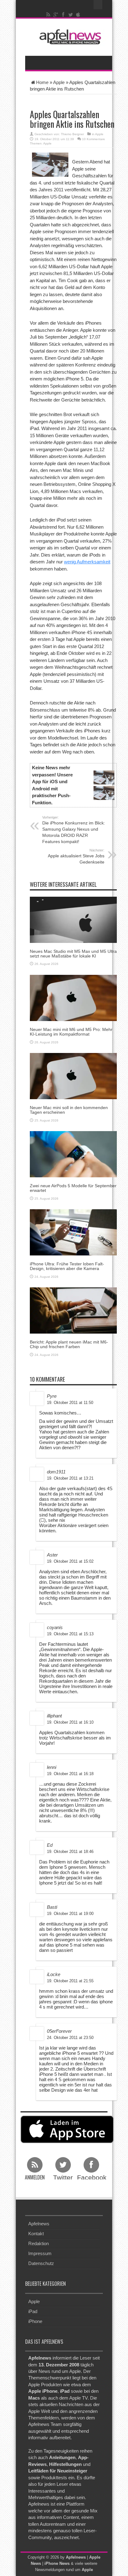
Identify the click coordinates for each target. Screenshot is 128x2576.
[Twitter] (71, 15)
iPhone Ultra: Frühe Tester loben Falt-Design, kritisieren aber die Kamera (67, 1266)
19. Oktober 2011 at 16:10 (70, 1722)
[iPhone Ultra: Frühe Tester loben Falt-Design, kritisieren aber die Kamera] (73, 1232)
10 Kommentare (94, 139)
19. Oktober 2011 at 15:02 (70, 1561)
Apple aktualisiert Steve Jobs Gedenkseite (76, 856)
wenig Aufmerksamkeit (87, 562)
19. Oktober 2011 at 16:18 (70, 1774)
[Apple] (78, 15)
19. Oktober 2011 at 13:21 (70, 1478)
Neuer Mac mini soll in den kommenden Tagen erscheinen (69, 1110)
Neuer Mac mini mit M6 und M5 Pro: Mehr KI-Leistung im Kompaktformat (71, 1032)
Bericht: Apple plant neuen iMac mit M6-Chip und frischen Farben (69, 1344)
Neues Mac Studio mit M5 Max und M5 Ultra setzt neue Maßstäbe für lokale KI (73, 954)
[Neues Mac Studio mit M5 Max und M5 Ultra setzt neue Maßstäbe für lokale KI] (73, 919)
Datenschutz (41, 2263)
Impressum (40, 2253)
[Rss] (48, 15)
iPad (33, 2311)
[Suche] (98, 5)
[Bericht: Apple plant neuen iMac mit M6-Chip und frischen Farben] (73, 1310)
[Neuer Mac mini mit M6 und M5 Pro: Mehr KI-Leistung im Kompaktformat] (73, 997)
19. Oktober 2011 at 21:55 (70, 1981)
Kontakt (36, 2234)
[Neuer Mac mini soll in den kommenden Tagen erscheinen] (73, 1075)
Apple (59, 82)
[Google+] (56, 15)
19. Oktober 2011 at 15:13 (70, 1634)
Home (42, 82)
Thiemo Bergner (72, 134)
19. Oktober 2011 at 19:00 (70, 1914)
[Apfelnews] (69, 37)
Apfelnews (39, 2224)
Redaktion (39, 2243)
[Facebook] (63, 15)
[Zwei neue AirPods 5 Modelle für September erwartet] (73, 1154)
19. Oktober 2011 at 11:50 (70, 1403)
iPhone (35, 2321)
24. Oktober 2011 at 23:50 (70, 2038)
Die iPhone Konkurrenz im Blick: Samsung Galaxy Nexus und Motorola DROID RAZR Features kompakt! (74, 830)
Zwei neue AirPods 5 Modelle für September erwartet (73, 1188)
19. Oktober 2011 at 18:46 (70, 1852)
